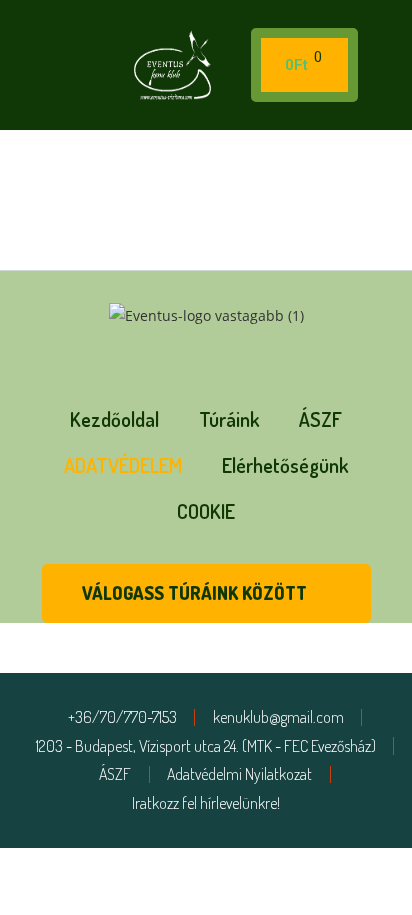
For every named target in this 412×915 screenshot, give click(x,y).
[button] (44, 65)
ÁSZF (320, 419)
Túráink (229, 419)
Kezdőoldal (114, 419)
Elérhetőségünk (285, 465)
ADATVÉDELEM (123, 465)
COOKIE (206, 511)
